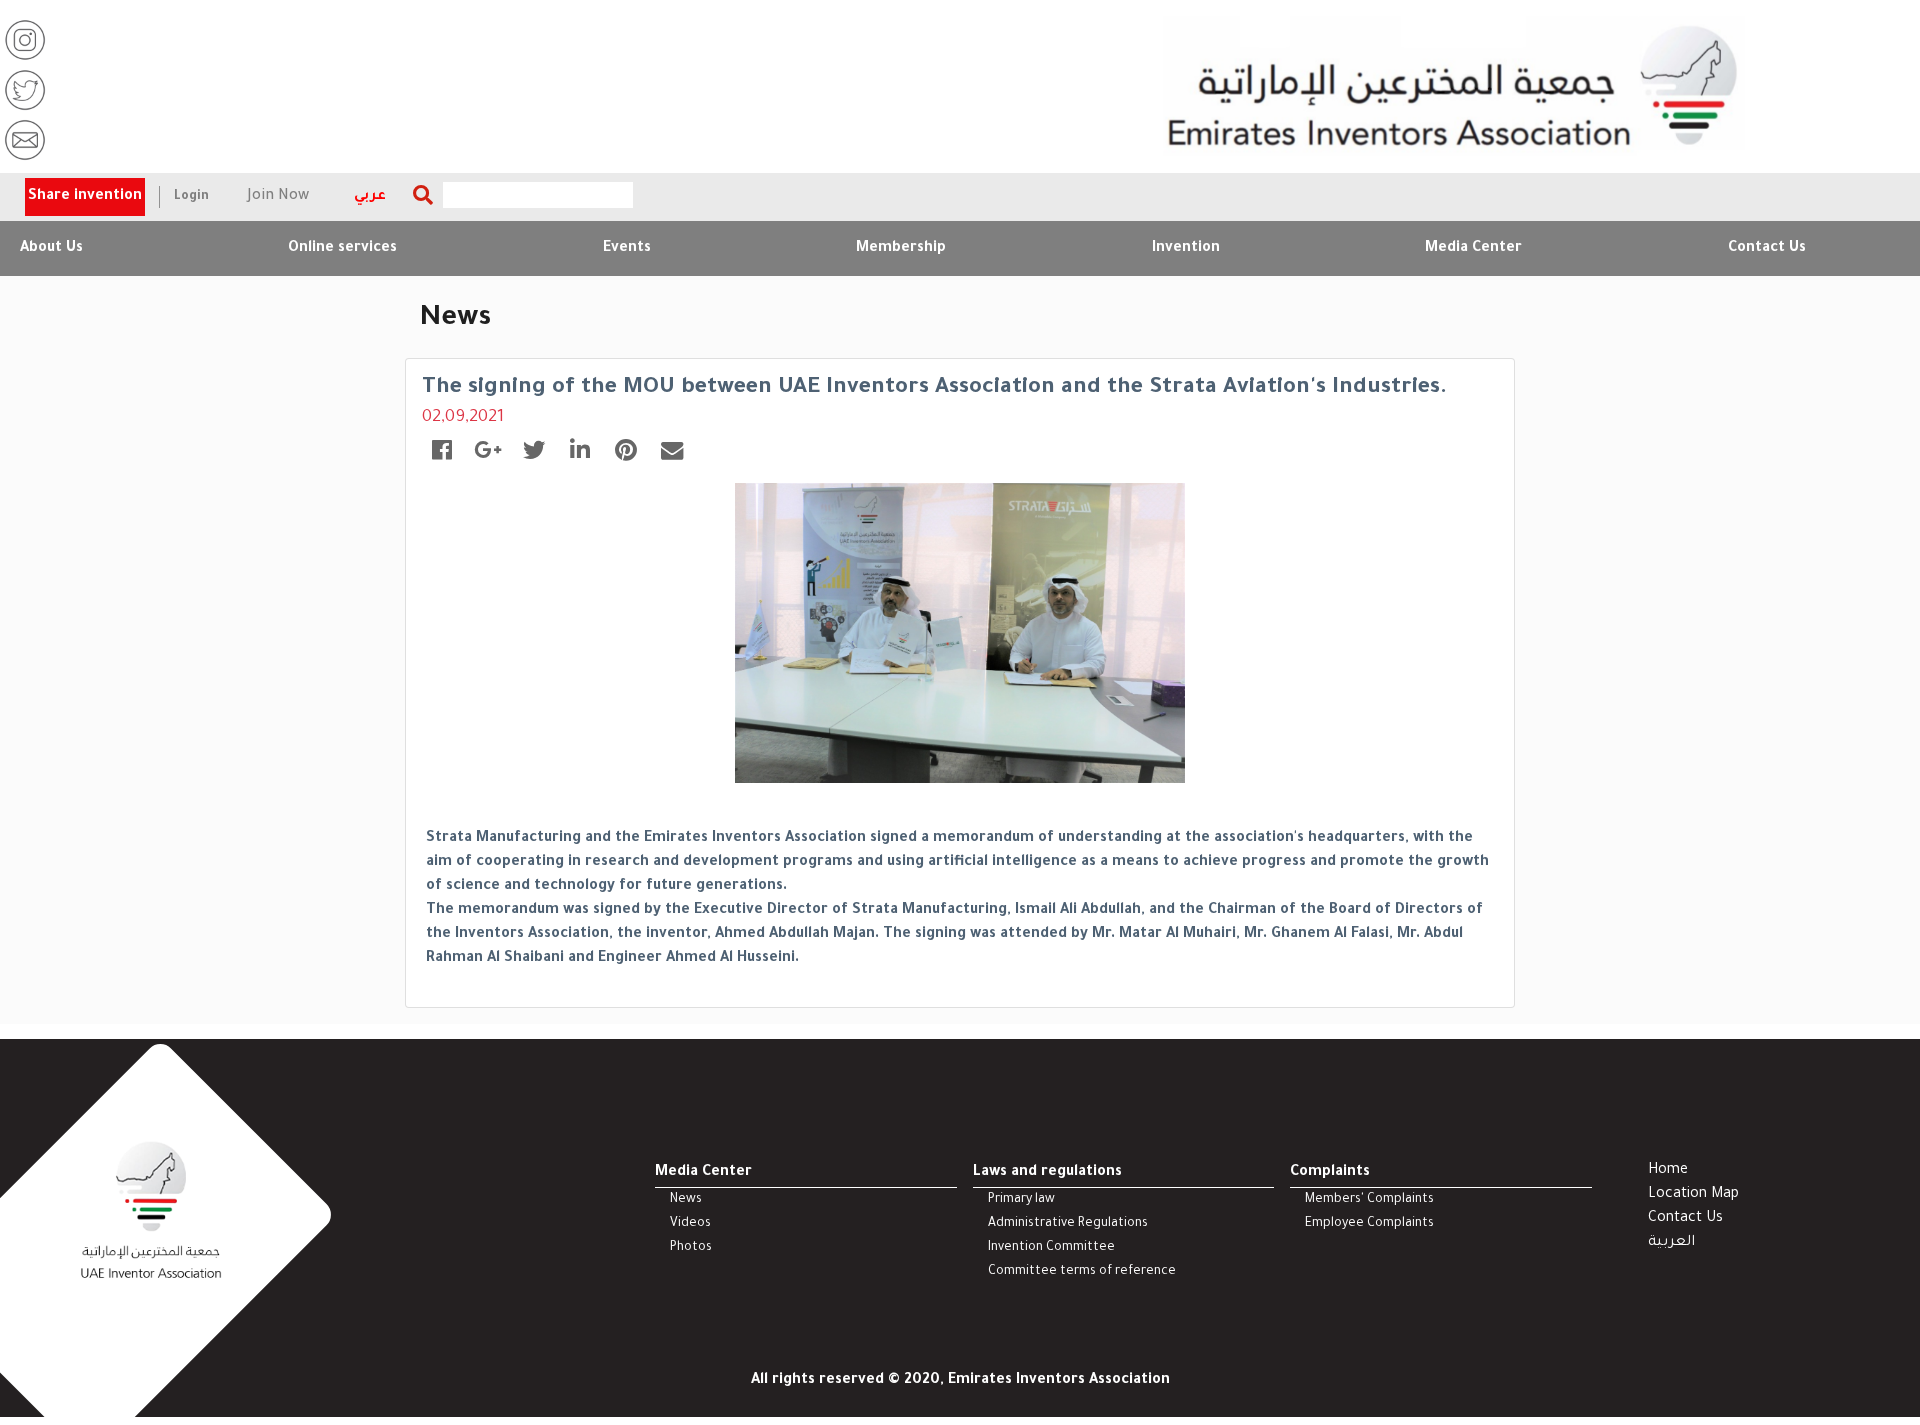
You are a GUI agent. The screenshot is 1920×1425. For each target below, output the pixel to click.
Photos (691, 1248)
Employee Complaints (1369, 1224)
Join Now (278, 197)
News (686, 1200)
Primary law (1021, 1200)
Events (627, 249)
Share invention (85, 197)
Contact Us (1767, 249)
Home (1668, 1171)
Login (191, 197)
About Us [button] (51, 249)
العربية (1671, 1243)
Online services (342, 249)
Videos (690, 1224)
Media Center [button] (1473, 249)
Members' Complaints (1369, 1200)
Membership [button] (901, 249)
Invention (1186, 249)
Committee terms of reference (1082, 1272)
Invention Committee (1051, 1248)
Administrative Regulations (1068, 1224)
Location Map (1693, 1195)
